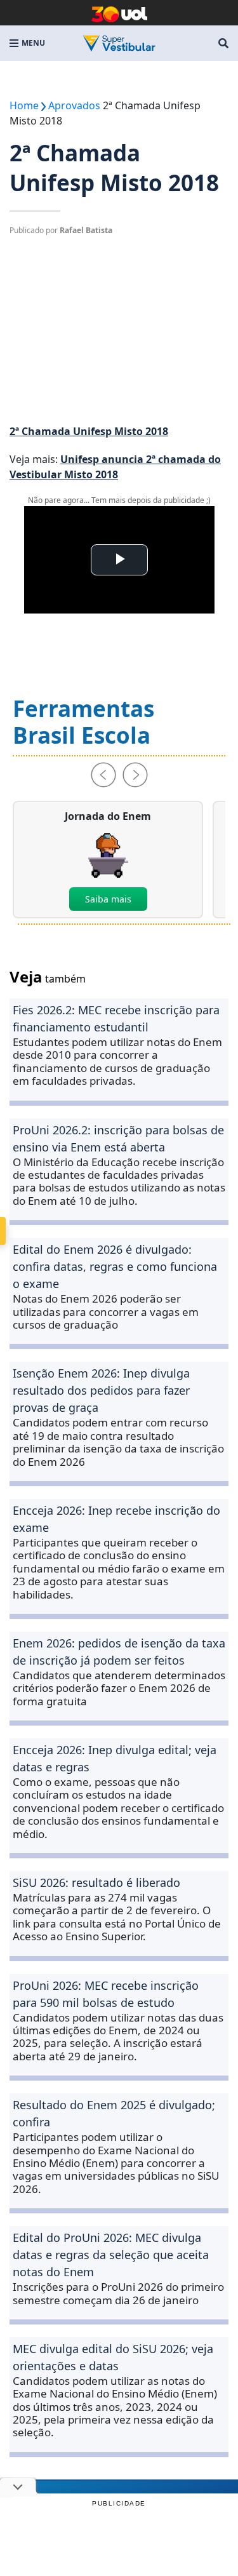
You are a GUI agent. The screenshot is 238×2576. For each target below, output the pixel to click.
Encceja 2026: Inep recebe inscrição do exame (116, 1519)
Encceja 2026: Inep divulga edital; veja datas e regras (115, 1758)
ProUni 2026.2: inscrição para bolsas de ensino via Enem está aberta (118, 1138)
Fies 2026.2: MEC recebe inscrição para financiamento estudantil (116, 1018)
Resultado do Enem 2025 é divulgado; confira (114, 2113)
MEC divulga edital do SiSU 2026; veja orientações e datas (113, 2357)
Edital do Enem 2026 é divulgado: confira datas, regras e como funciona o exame (115, 1266)
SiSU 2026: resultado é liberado (96, 1882)
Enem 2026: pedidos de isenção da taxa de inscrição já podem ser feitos (119, 1652)
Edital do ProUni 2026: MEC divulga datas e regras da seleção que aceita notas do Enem (111, 2255)
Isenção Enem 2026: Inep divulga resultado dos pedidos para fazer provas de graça (101, 1390)
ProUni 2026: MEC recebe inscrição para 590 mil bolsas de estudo (106, 1994)
